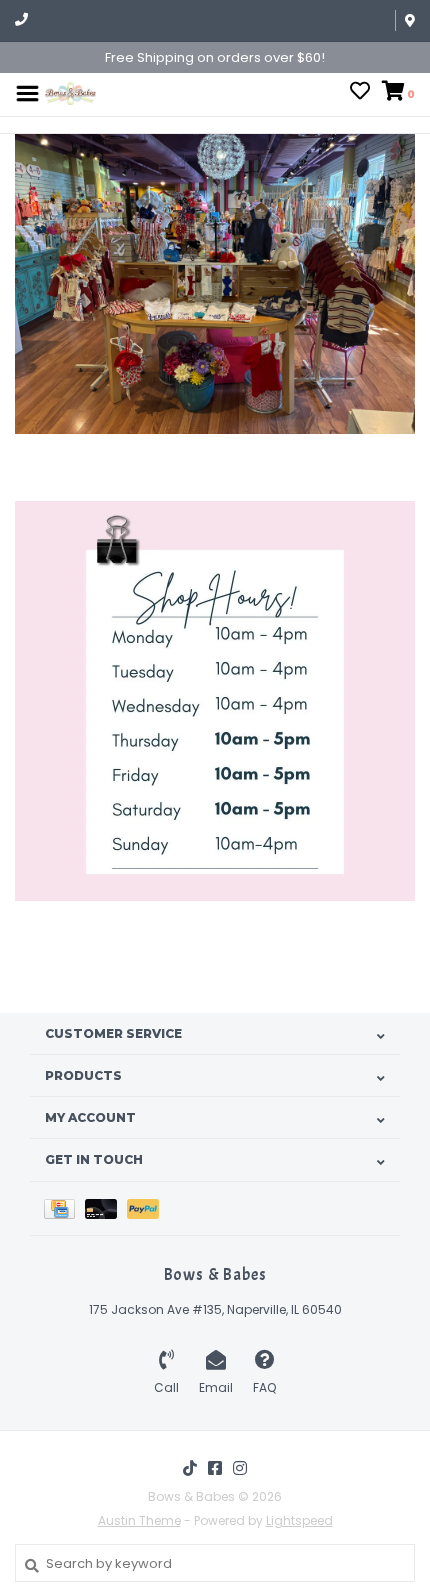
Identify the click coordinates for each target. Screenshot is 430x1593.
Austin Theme (139, 1520)
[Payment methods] (64, 1208)
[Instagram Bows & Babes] (240, 1468)
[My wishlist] (360, 93)
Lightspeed (299, 1520)
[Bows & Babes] (70, 92)
